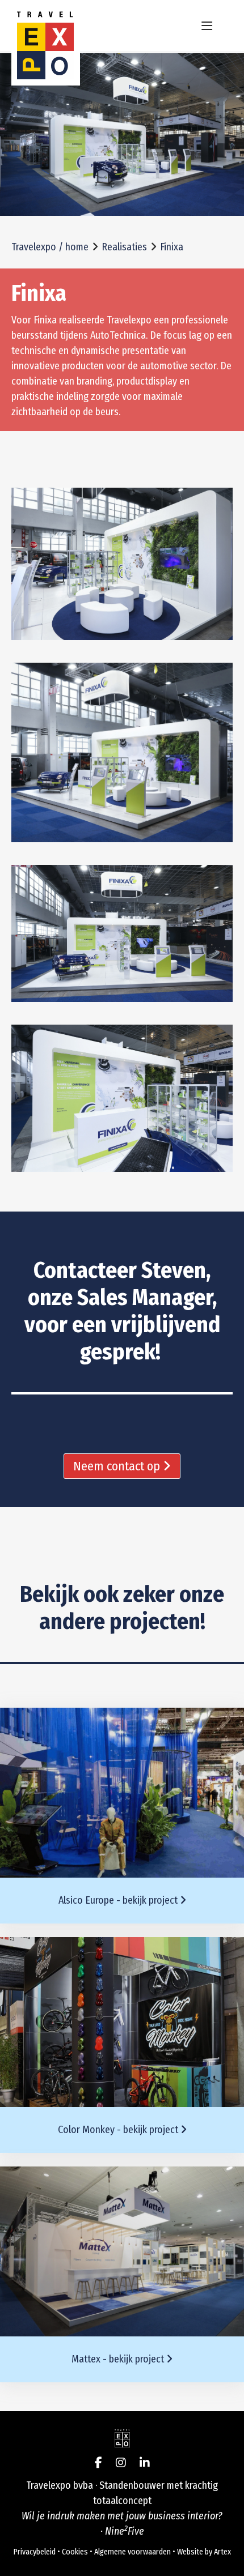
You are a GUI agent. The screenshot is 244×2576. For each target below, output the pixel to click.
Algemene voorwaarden (132, 2552)
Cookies (75, 2552)
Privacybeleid (35, 2552)
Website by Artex (204, 2552)
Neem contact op (118, 1466)
